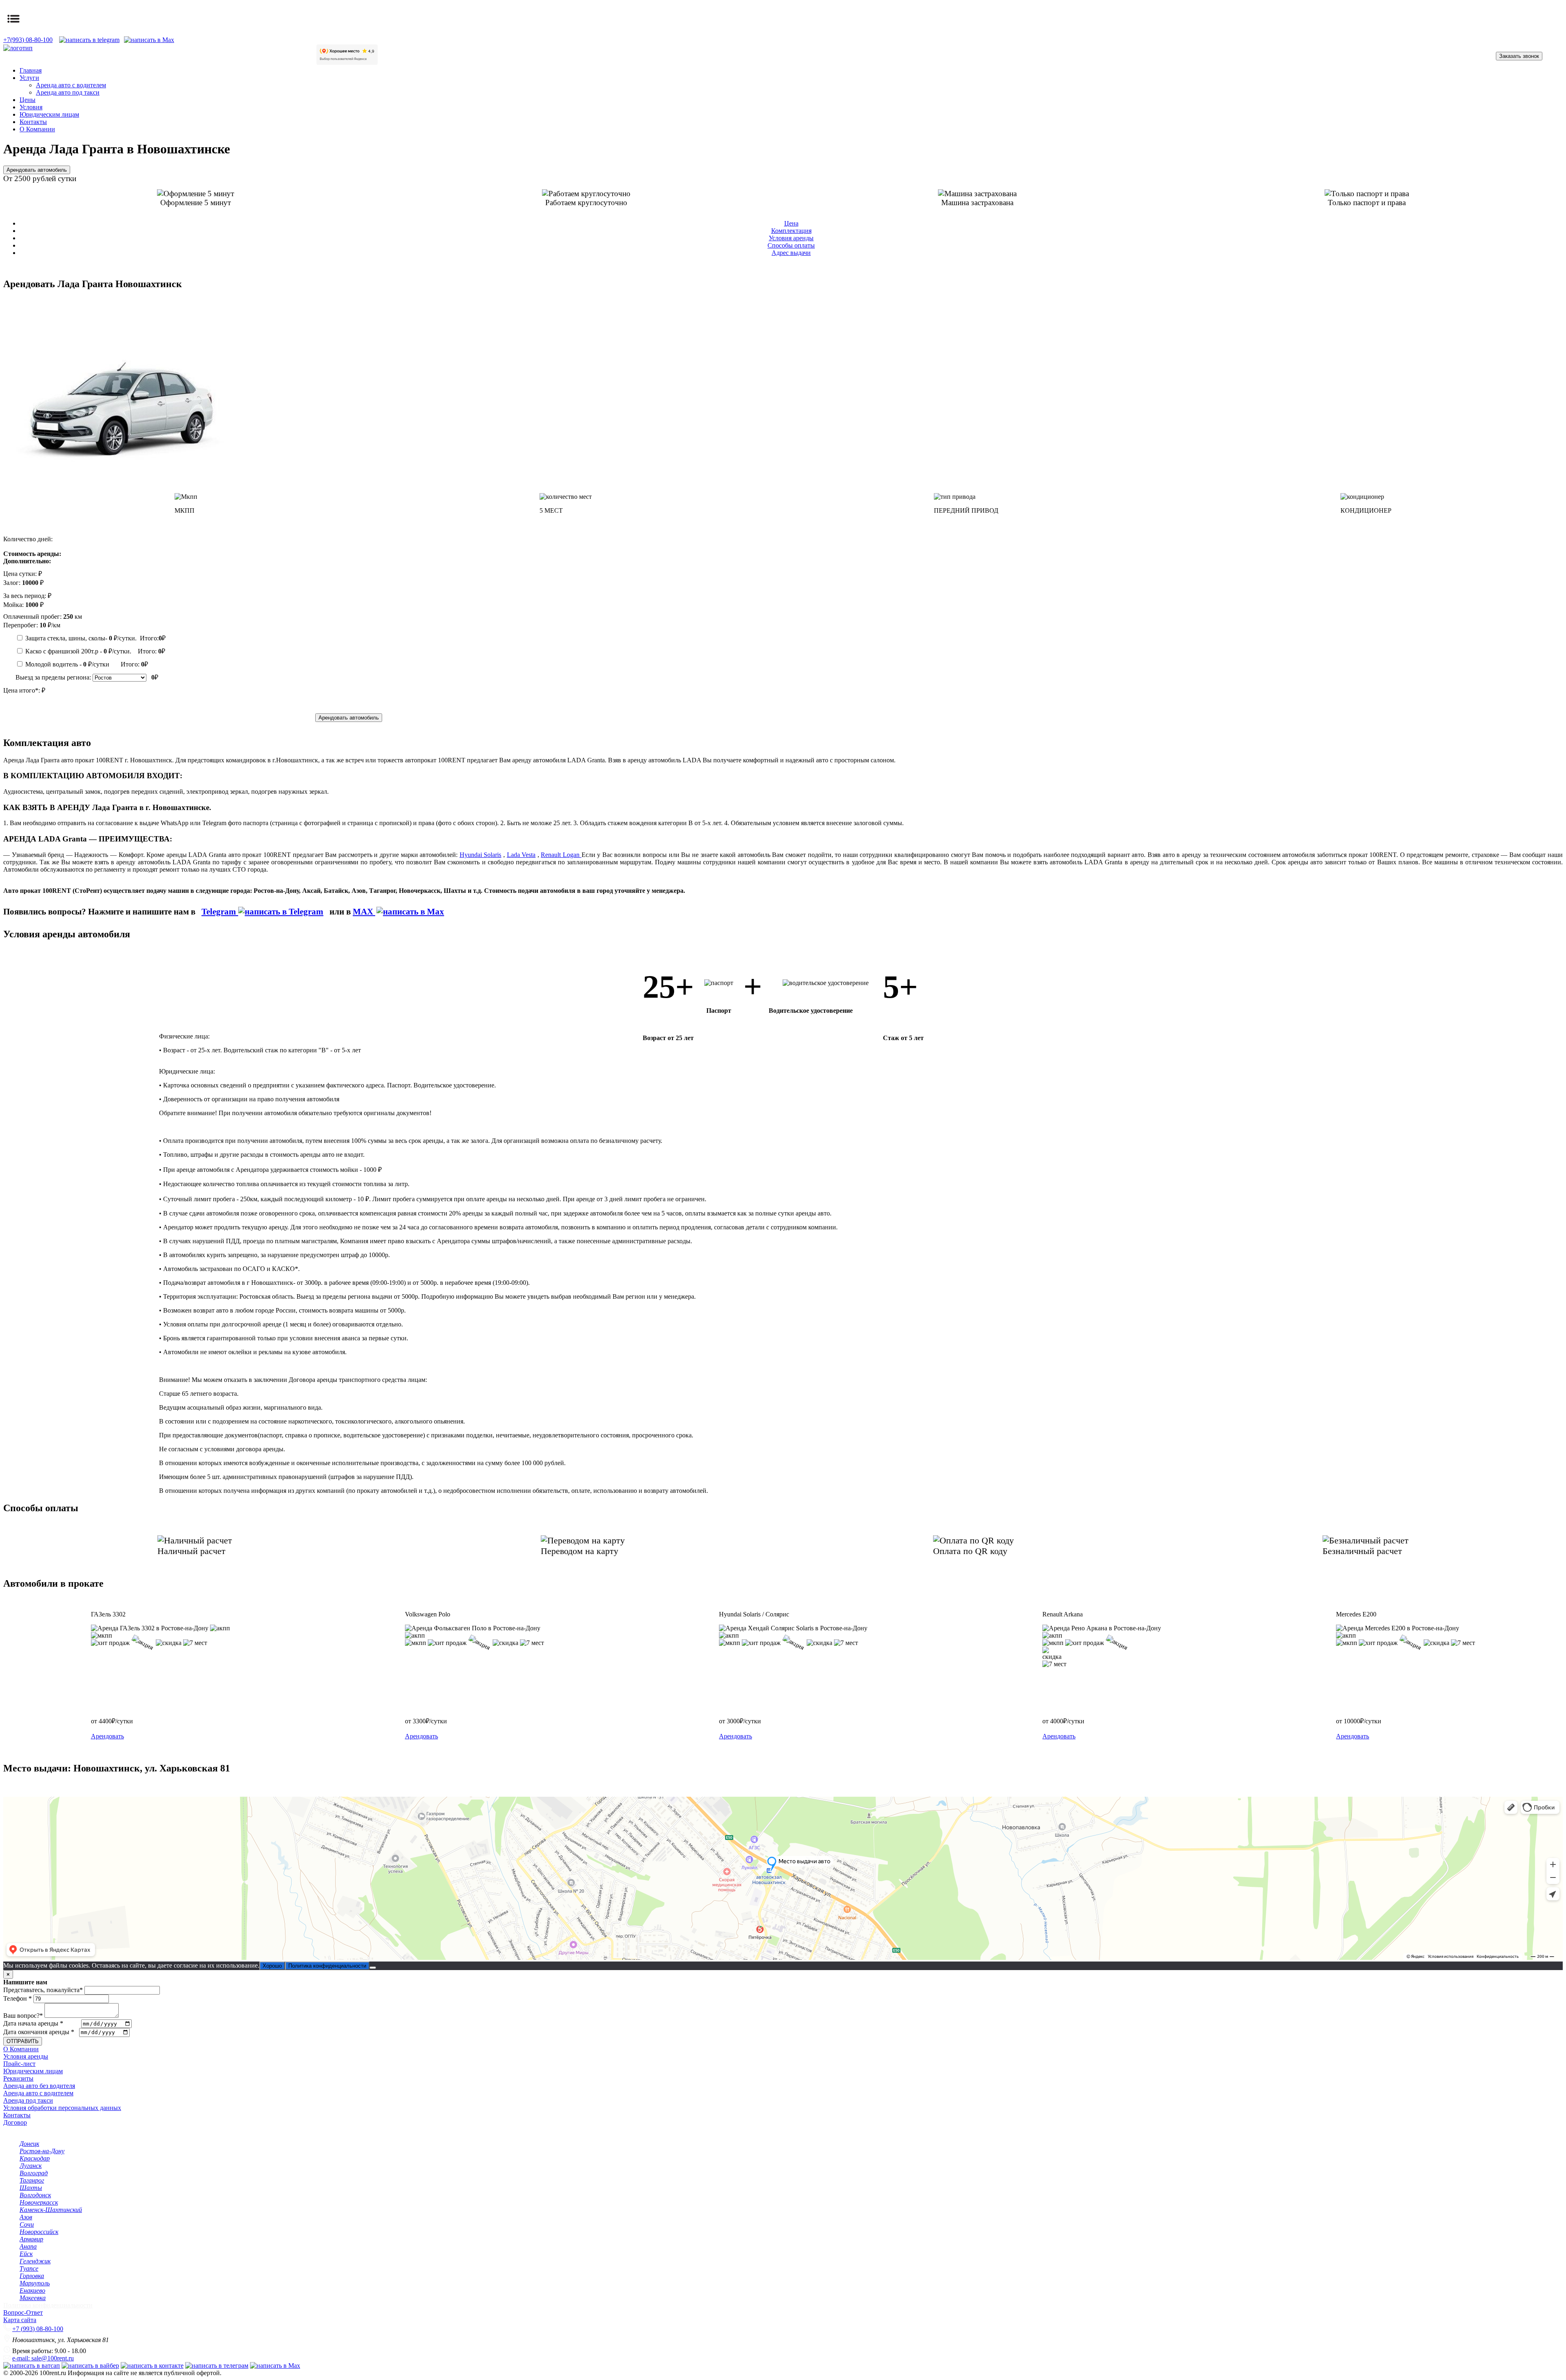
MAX (364, 911)
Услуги (29, 78)
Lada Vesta (521, 855)
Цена (791, 223)
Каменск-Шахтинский (51, 2210)
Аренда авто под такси (68, 92)
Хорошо (272, 1966)
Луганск (31, 2166)
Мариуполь (35, 2283)
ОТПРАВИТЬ (23, 2041)
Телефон (18, 1998)
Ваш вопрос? (23, 2016)
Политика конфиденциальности (327, 1966)
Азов (26, 2217)
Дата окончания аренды (39, 2032)
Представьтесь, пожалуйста (43, 1990)
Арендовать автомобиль (37, 170)
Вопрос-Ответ (23, 2312)
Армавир (31, 2239)
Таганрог (32, 2180)
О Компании (37, 129)
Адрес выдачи (791, 253)
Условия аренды (791, 238)
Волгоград (34, 2173)
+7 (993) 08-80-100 (38, 2329)
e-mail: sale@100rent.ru (43, 2358)
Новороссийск (39, 2232)
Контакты (33, 122)
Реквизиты (18, 2078)
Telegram (220, 911)
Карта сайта (20, 2320)
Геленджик (35, 2261)
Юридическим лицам (49, 114)
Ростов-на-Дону (42, 2151)
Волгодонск (35, 2195)
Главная (31, 70)
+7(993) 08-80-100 (28, 40)
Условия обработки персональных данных (62, 2108)
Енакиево (32, 2290)
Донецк (29, 2144)
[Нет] (373, 1968)
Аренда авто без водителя (39, 2086)
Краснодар (35, 2158)
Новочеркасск (39, 2202)
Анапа (28, 2246)
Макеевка (33, 2298)
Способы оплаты (791, 245)
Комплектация (791, 231)
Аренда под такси (28, 2100)
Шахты (31, 2188)
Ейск (26, 2254)
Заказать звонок (1519, 56)
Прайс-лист (19, 2064)
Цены (28, 100)
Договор (15, 2122)
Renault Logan (561, 855)
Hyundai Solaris (481, 855)
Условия (31, 107)
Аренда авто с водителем (71, 85)
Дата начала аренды (33, 2023)
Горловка (32, 2276)
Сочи (27, 2224)
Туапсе (29, 2268)
